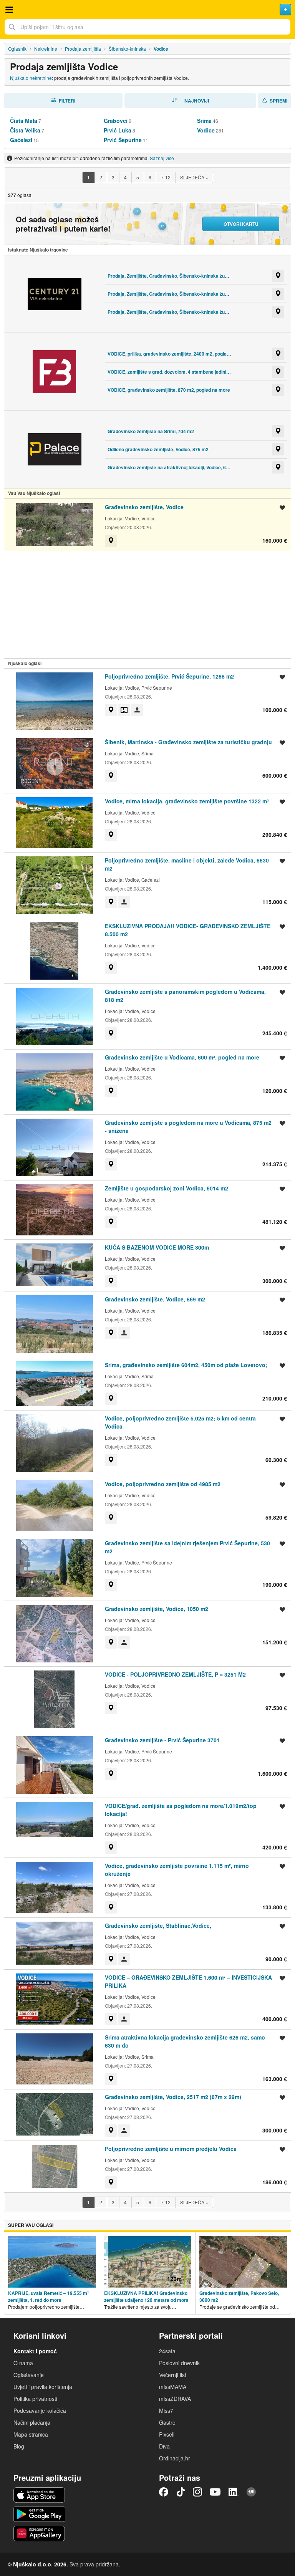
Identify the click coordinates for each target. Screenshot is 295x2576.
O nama (23, 2363)
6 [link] (150, 177)
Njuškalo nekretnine (31, 78)
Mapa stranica (31, 2434)
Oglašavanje (29, 2375)
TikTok (181, 2492)
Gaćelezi (21, 140)
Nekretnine (46, 49)
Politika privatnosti (35, 2399)
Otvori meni (9, 10)
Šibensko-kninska (127, 49)
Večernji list (173, 2375)
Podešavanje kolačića (40, 2410)
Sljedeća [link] (194, 177)
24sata (167, 2351)
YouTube (215, 2492)
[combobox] (147, 27)
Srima (204, 121)
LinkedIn (234, 2492)
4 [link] (125, 177)
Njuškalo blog (251, 2492)
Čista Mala (24, 121)
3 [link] (113, 177)
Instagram (197, 2492)
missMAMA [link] (173, 2387)
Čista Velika (25, 130)
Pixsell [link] (167, 2434)
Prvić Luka (118, 130)
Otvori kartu (241, 224)
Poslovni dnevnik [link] (179, 2363)
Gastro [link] (167, 2422)
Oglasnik (17, 49)
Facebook (164, 2492)
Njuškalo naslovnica (147, 10)
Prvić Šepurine (123, 140)
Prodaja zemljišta (83, 49)
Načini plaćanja (32, 2422)
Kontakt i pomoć (35, 2351)
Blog (19, 2446)
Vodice (206, 130)
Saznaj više (162, 158)
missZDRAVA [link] (175, 2399)
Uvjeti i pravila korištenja (43, 2387)
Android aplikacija (39, 2514)
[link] (88, 177)
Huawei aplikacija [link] (39, 2533)
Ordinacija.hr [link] (175, 2458)
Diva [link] (164, 2446)
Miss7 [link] (166, 2410)
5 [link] (138, 177)
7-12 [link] (166, 177)
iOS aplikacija (39, 2495)
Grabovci (116, 121)
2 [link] (101, 177)
